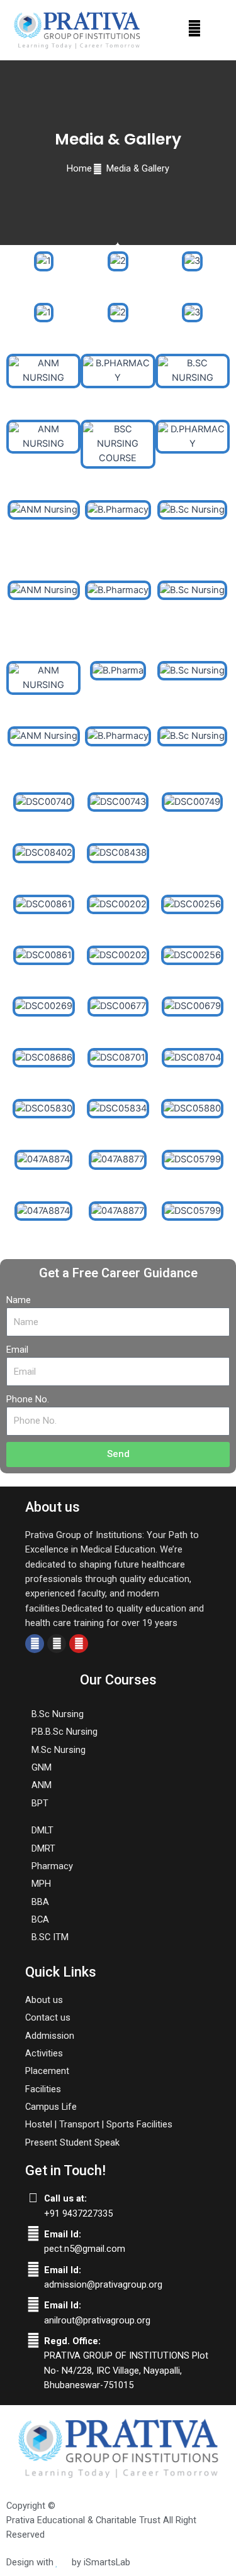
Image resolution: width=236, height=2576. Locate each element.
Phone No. (28, 1399)
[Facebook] (35, 1644)
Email (17, 1350)
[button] (195, 28)
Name (19, 1300)
